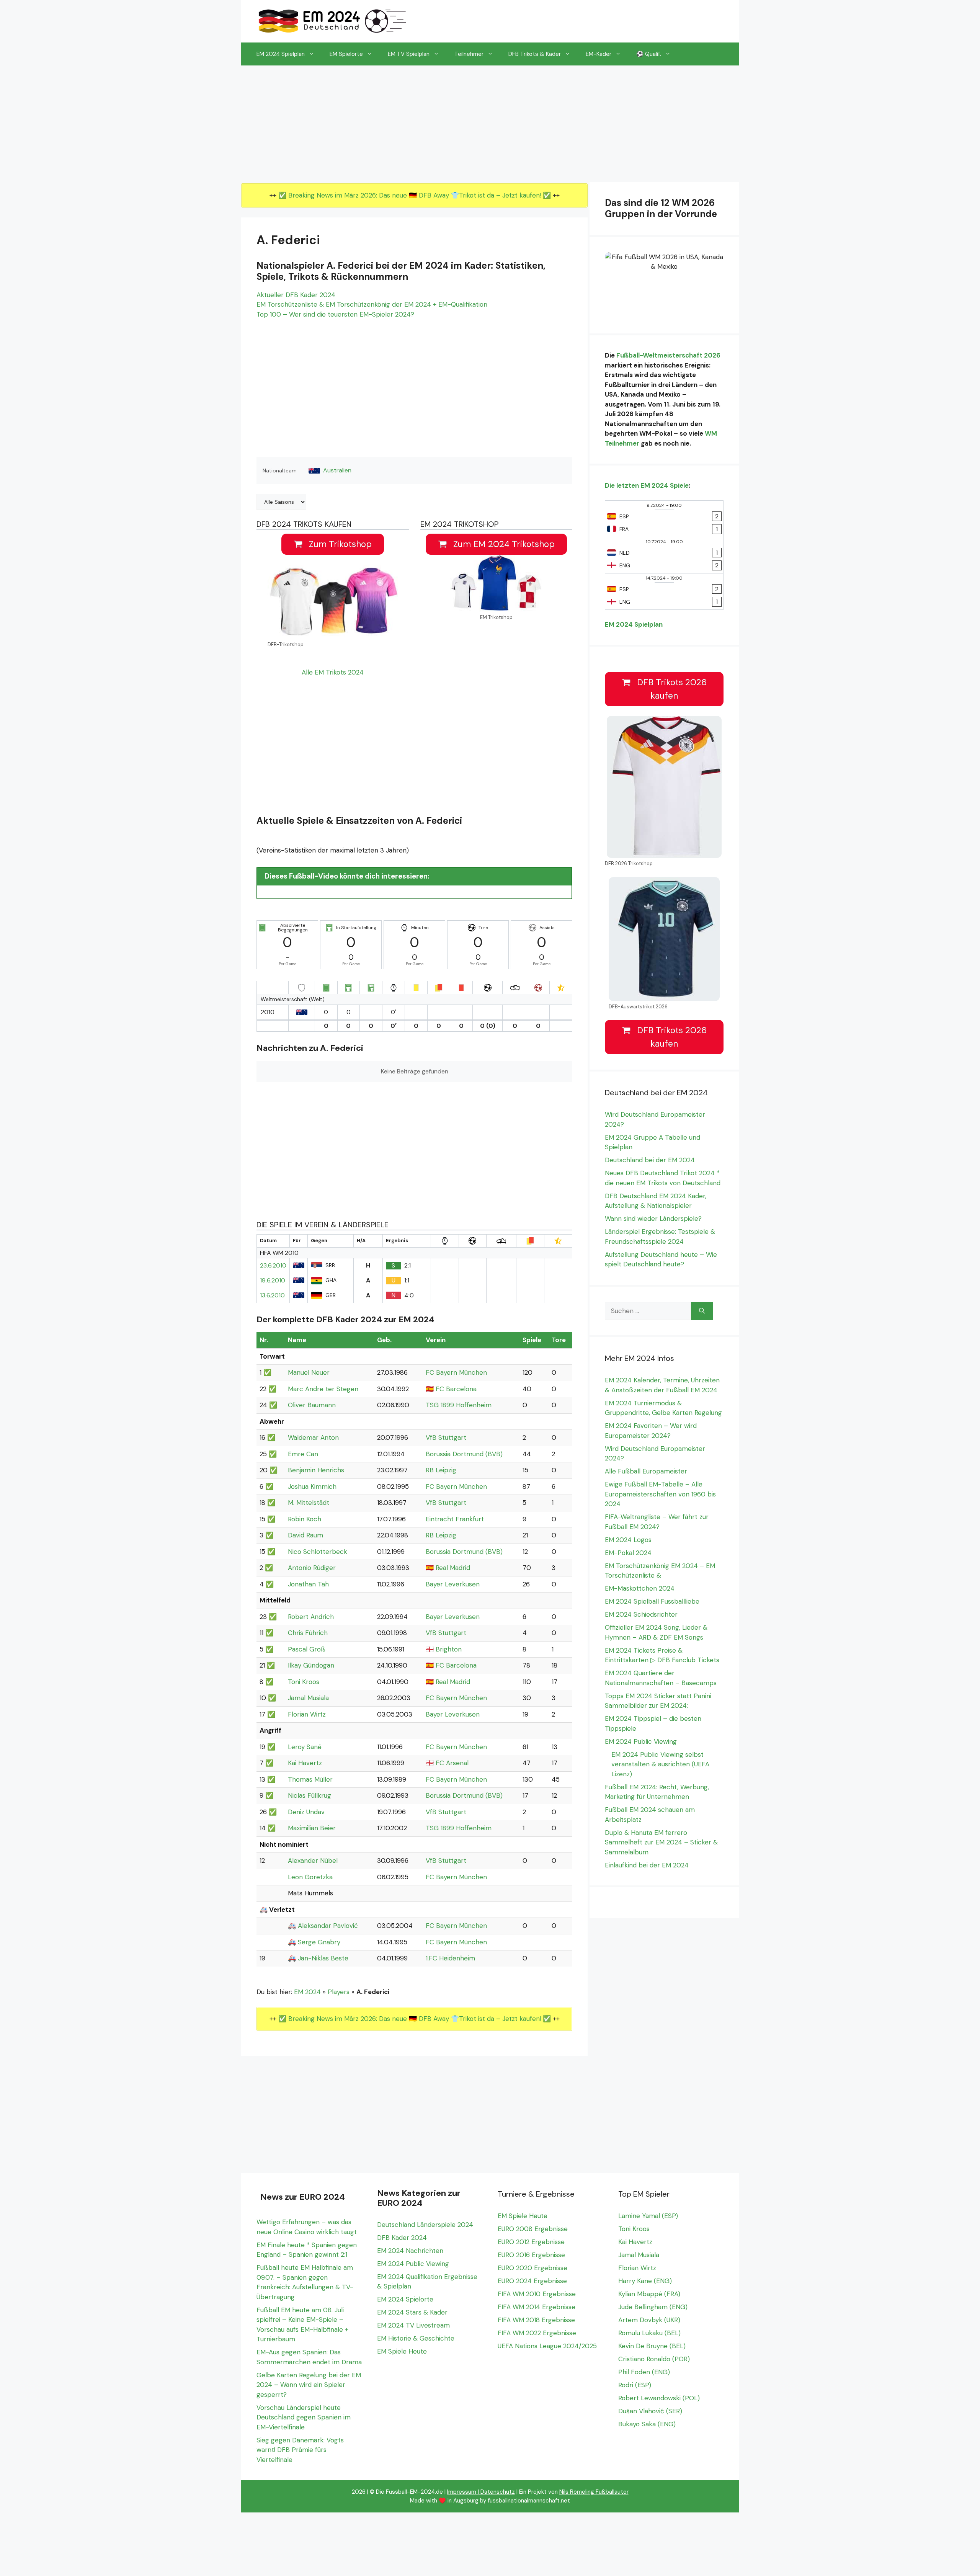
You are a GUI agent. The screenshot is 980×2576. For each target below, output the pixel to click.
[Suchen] (702, 1311)
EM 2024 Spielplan (281, 54)
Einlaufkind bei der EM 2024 (647, 1865)
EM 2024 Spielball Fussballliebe (652, 1601)
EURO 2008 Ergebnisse (533, 2229)
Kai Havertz (305, 1763)
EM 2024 (307, 1992)
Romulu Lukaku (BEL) (649, 2333)
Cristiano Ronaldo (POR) (654, 2359)
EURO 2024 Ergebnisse (532, 2281)
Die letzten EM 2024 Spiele (647, 485)
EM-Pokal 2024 (628, 1553)
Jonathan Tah (308, 1584)
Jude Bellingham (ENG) (653, 2307)
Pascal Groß (307, 1649)
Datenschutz (498, 2492)
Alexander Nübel (313, 1861)
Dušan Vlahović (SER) (650, 2411)
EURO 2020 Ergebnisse (532, 2268)
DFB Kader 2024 (402, 2238)
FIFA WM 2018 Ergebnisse (536, 2320)
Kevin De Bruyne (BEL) (652, 2346)
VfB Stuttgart (446, 1437)
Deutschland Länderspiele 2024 (425, 2225)
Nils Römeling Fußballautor (594, 2492)
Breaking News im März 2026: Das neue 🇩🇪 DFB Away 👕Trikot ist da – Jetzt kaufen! (416, 195)
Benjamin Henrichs (316, 1470)
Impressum (462, 2492)
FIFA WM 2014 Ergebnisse (537, 2307)
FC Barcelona (456, 1389)
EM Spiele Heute (402, 2351)
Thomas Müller (310, 1779)
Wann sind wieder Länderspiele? (653, 1219)
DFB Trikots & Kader (535, 54)
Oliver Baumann (312, 1405)
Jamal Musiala (308, 1698)
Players (339, 1992)
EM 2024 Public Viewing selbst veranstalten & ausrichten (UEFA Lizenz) (660, 1764)
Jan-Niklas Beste (323, 1958)
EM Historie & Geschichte (416, 2338)
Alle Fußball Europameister (646, 1471)
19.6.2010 (273, 1281)
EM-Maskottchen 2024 (640, 1588)
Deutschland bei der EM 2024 (650, 1160)
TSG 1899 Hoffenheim (459, 1405)
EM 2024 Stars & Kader (412, 2312)
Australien (337, 470)
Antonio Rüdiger (312, 1568)
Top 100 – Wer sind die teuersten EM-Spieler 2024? (335, 314)
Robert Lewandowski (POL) (659, 2398)
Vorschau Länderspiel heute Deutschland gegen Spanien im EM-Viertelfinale (304, 2417)
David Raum (305, 1535)
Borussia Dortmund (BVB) (464, 1454)
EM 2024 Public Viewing (641, 1741)
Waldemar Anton (313, 1437)
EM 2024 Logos (628, 1540)
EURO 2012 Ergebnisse (531, 2242)
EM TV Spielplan (409, 54)
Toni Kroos (304, 1682)
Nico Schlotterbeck (318, 1552)
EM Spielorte (346, 54)
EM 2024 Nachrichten (410, 2251)
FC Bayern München (456, 1372)
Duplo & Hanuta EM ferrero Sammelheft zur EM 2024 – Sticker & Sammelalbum (661, 1842)
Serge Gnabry (319, 1942)
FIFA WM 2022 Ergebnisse (537, 2333)
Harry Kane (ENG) (645, 2281)
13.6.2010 (272, 1295)
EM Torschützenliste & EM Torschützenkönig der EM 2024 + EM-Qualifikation (372, 304)
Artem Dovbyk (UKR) (649, 2320)
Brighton (449, 1649)
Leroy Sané (305, 1747)
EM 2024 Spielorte (405, 2299)
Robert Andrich (311, 1617)
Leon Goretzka (310, 1877)
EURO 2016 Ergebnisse (531, 2255)
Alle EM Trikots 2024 (333, 672)
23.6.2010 (273, 1266)
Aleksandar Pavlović (328, 1926)
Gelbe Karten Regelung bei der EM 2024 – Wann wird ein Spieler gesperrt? (309, 2385)
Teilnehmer (469, 54)
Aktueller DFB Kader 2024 (296, 295)
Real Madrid (453, 1568)
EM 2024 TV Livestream (413, 2325)
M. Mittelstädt (309, 1503)
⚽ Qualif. (649, 54)
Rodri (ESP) (635, 2385)
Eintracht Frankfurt (455, 1519)
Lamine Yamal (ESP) (648, 2216)
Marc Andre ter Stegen (323, 1389)
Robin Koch (305, 1519)
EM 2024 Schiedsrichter (641, 1614)
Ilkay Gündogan (311, 1665)
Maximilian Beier (312, 1828)
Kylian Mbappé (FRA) (649, 2294)
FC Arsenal (452, 1763)
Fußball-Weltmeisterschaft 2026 (668, 355)
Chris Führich (308, 1633)
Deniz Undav (306, 1812)
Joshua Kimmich (312, 1486)
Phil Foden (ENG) (644, 2372)
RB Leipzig (441, 1470)
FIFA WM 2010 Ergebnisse (537, 2294)
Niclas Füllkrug (310, 1795)
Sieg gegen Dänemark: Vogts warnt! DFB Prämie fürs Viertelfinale (300, 2450)
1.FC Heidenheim (450, 1958)
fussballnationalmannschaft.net (529, 2501)
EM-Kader (599, 54)
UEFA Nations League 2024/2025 (547, 2346)
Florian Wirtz (307, 1714)
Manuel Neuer (309, 1372)
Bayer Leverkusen (453, 1584)
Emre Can (303, 1454)
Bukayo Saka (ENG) (647, 2424)
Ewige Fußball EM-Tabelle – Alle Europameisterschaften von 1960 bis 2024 (660, 1494)
